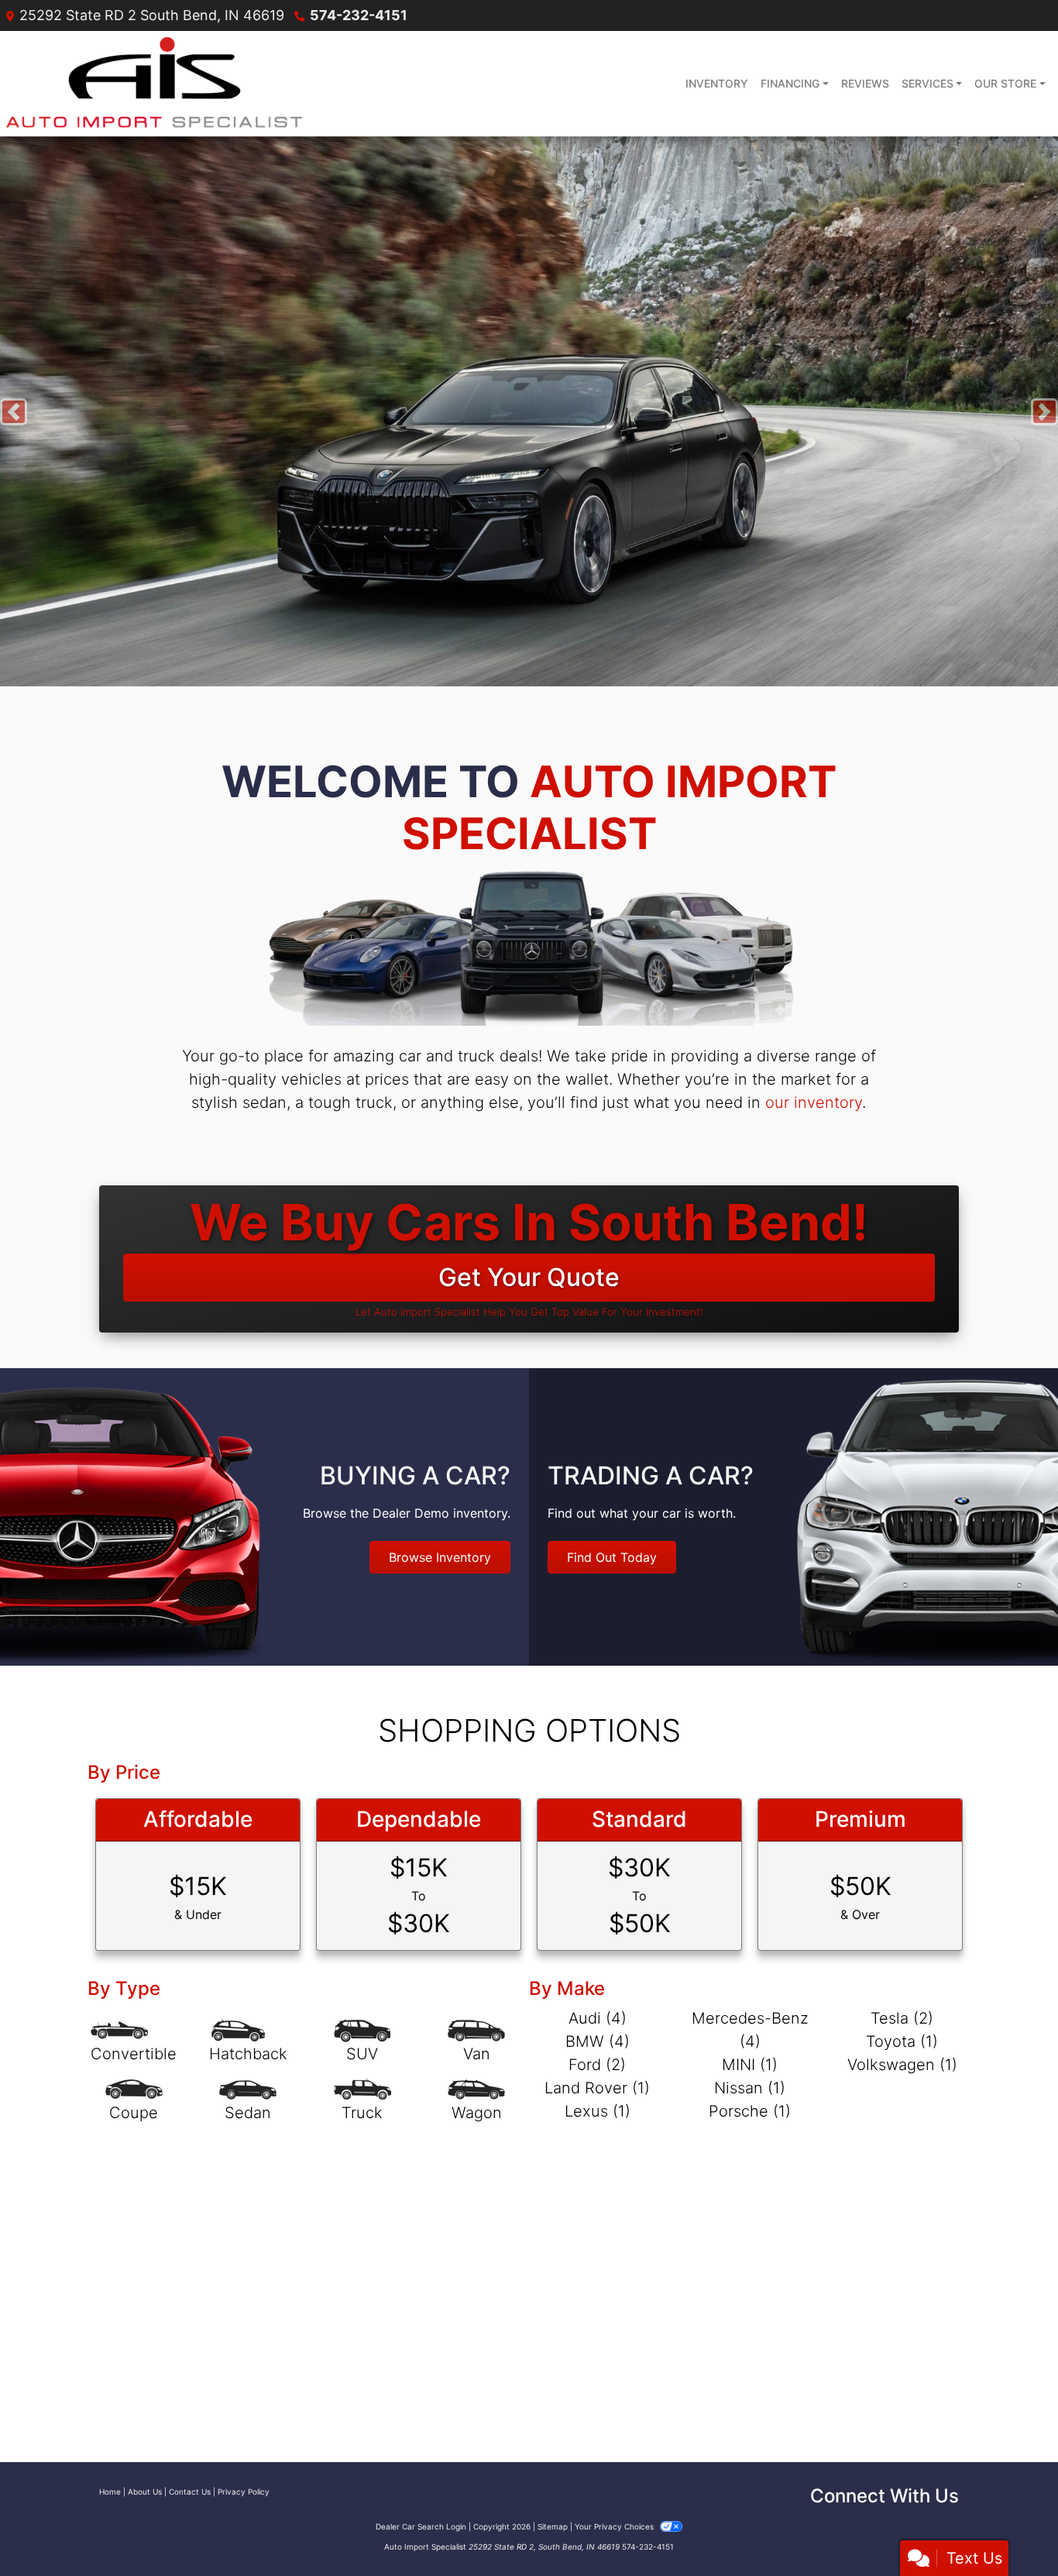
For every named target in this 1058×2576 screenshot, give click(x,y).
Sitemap (553, 2526)
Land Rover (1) (597, 2088)
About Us (145, 2492)
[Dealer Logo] (154, 84)
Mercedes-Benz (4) (750, 2030)
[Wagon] (476, 2101)
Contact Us (190, 2492)
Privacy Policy (244, 2492)
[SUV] (362, 2042)
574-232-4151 (359, 15)
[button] (14, 411)
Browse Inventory (440, 1557)
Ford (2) (597, 2065)
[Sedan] (248, 2101)
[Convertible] (134, 2042)
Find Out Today (612, 1557)
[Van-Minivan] (476, 2042)
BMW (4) (598, 2041)
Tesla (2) (902, 2018)
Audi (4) (598, 2018)
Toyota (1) (902, 2041)
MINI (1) (750, 2065)
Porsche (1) (750, 2111)
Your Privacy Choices (615, 2526)
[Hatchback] (248, 2042)
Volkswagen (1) (902, 2065)
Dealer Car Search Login (421, 2526)
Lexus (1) (598, 2111)
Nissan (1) (750, 2088)
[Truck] (362, 2101)
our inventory (814, 1102)
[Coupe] (134, 2101)
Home (110, 2492)
